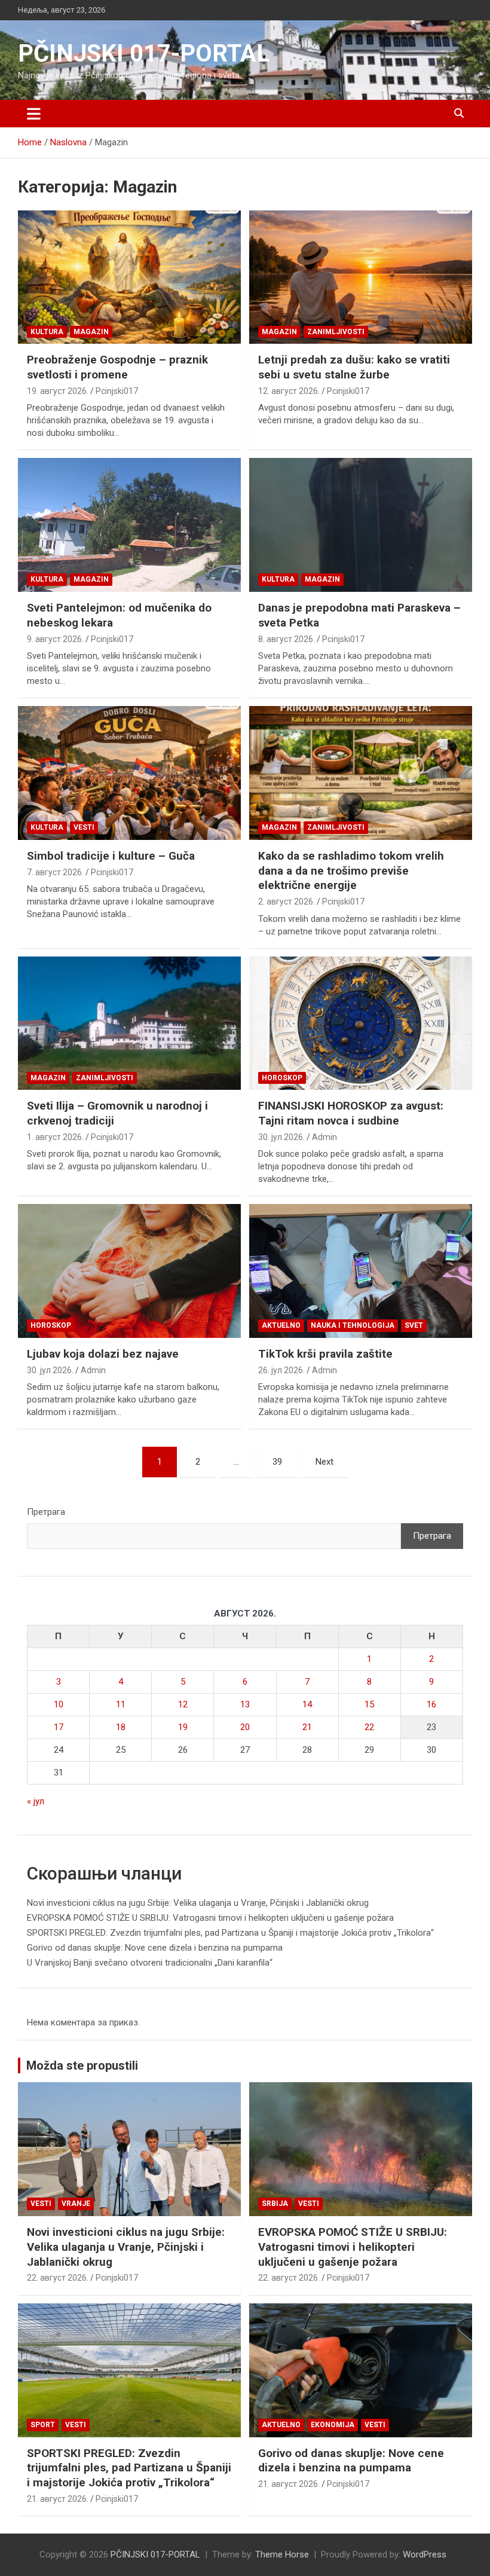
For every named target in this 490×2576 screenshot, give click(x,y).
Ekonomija (333, 2425)
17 (59, 1727)
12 (183, 1704)
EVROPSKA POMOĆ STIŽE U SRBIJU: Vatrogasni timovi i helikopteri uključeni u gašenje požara (210, 1918)
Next (324, 1462)
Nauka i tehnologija (353, 1325)
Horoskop (282, 1078)
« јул (36, 1801)
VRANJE (76, 2204)
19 (183, 1727)
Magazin (91, 332)
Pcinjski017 (117, 391)
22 (369, 1727)
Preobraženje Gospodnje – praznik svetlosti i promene (117, 367)
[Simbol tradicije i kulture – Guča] (129, 773)
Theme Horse (282, 2554)
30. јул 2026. (281, 1137)
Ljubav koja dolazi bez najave (103, 1354)
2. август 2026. (287, 902)
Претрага (46, 1512)
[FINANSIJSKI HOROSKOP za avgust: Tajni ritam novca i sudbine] (361, 1023)
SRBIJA (275, 2204)
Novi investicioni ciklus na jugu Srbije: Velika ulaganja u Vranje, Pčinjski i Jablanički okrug (198, 1903)
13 (245, 1704)
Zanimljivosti (336, 332)
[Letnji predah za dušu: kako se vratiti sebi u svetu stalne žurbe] (361, 277)
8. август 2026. (287, 639)
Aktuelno (281, 1325)
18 (121, 1727)
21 (307, 1727)
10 (59, 1704)
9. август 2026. (55, 639)
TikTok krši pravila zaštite (325, 1354)
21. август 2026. (58, 2499)
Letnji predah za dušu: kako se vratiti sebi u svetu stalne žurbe (354, 367)
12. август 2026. (289, 391)
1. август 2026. (55, 1137)
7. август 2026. (55, 872)
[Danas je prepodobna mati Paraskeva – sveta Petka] (361, 525)
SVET (414, 1325)
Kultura (47, 332)
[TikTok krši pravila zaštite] (361, 1271)
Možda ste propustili (82, 2065)
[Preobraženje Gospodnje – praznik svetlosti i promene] (129, 277)
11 (121, 1704)
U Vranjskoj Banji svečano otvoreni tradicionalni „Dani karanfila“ (150, 1963)
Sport (43, 2425)
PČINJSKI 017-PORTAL (144, 54)
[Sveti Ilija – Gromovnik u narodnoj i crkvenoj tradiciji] (129, 1023)
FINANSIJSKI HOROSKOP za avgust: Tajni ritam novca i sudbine (351, 1113)
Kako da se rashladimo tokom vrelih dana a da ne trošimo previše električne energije (351, 870)
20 (245, 1727)
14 (307, 1704)
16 (431, 1704)
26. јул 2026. (281, 1370)
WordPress (425, 2554)
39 (277, 1462)
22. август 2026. (58, 2278)
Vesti (84, 827)
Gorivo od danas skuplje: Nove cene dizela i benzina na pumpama (155, 1948)
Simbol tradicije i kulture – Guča (111, 856)
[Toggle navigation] (34, 114)
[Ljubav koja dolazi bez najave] (129, 1271)
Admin (324, 1137)
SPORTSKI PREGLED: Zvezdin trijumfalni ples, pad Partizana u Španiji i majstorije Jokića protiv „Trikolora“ (230, 1933)
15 (369, 1704)
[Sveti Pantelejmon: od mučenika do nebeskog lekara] (129, 525)
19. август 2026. (58, 391)
